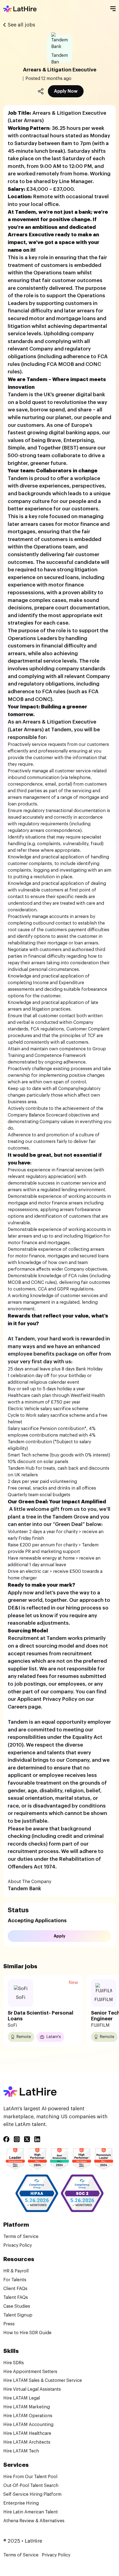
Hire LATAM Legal (22, 2398)
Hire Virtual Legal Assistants (32, 2389)
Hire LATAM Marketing (27, 2407)
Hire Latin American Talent (31, 2512)
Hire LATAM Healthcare (27, 2433)
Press (9, 2324)
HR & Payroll (16, 2271)
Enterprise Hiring (21, 2503)
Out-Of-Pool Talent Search (31, 2486)
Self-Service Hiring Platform (32, 2494)
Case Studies (17, 2306)
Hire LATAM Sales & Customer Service (43, 2380)
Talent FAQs (16, 2297)
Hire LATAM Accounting (28, 2425)
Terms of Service (21, 2237)
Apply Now (66, 91)
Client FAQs (15, 2289)
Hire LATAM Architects (27, 2442)
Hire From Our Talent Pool (30, 2477)
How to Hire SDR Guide (27, 2333)
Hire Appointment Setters (30, 2372)
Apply (59, 1936)
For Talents (15, 2280)
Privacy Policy (18, 2245)
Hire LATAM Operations (28, 2416)
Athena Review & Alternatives (34, 2521)
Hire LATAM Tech (21, 2451)
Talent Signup (18, 2315)
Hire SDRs (14, 2363)
